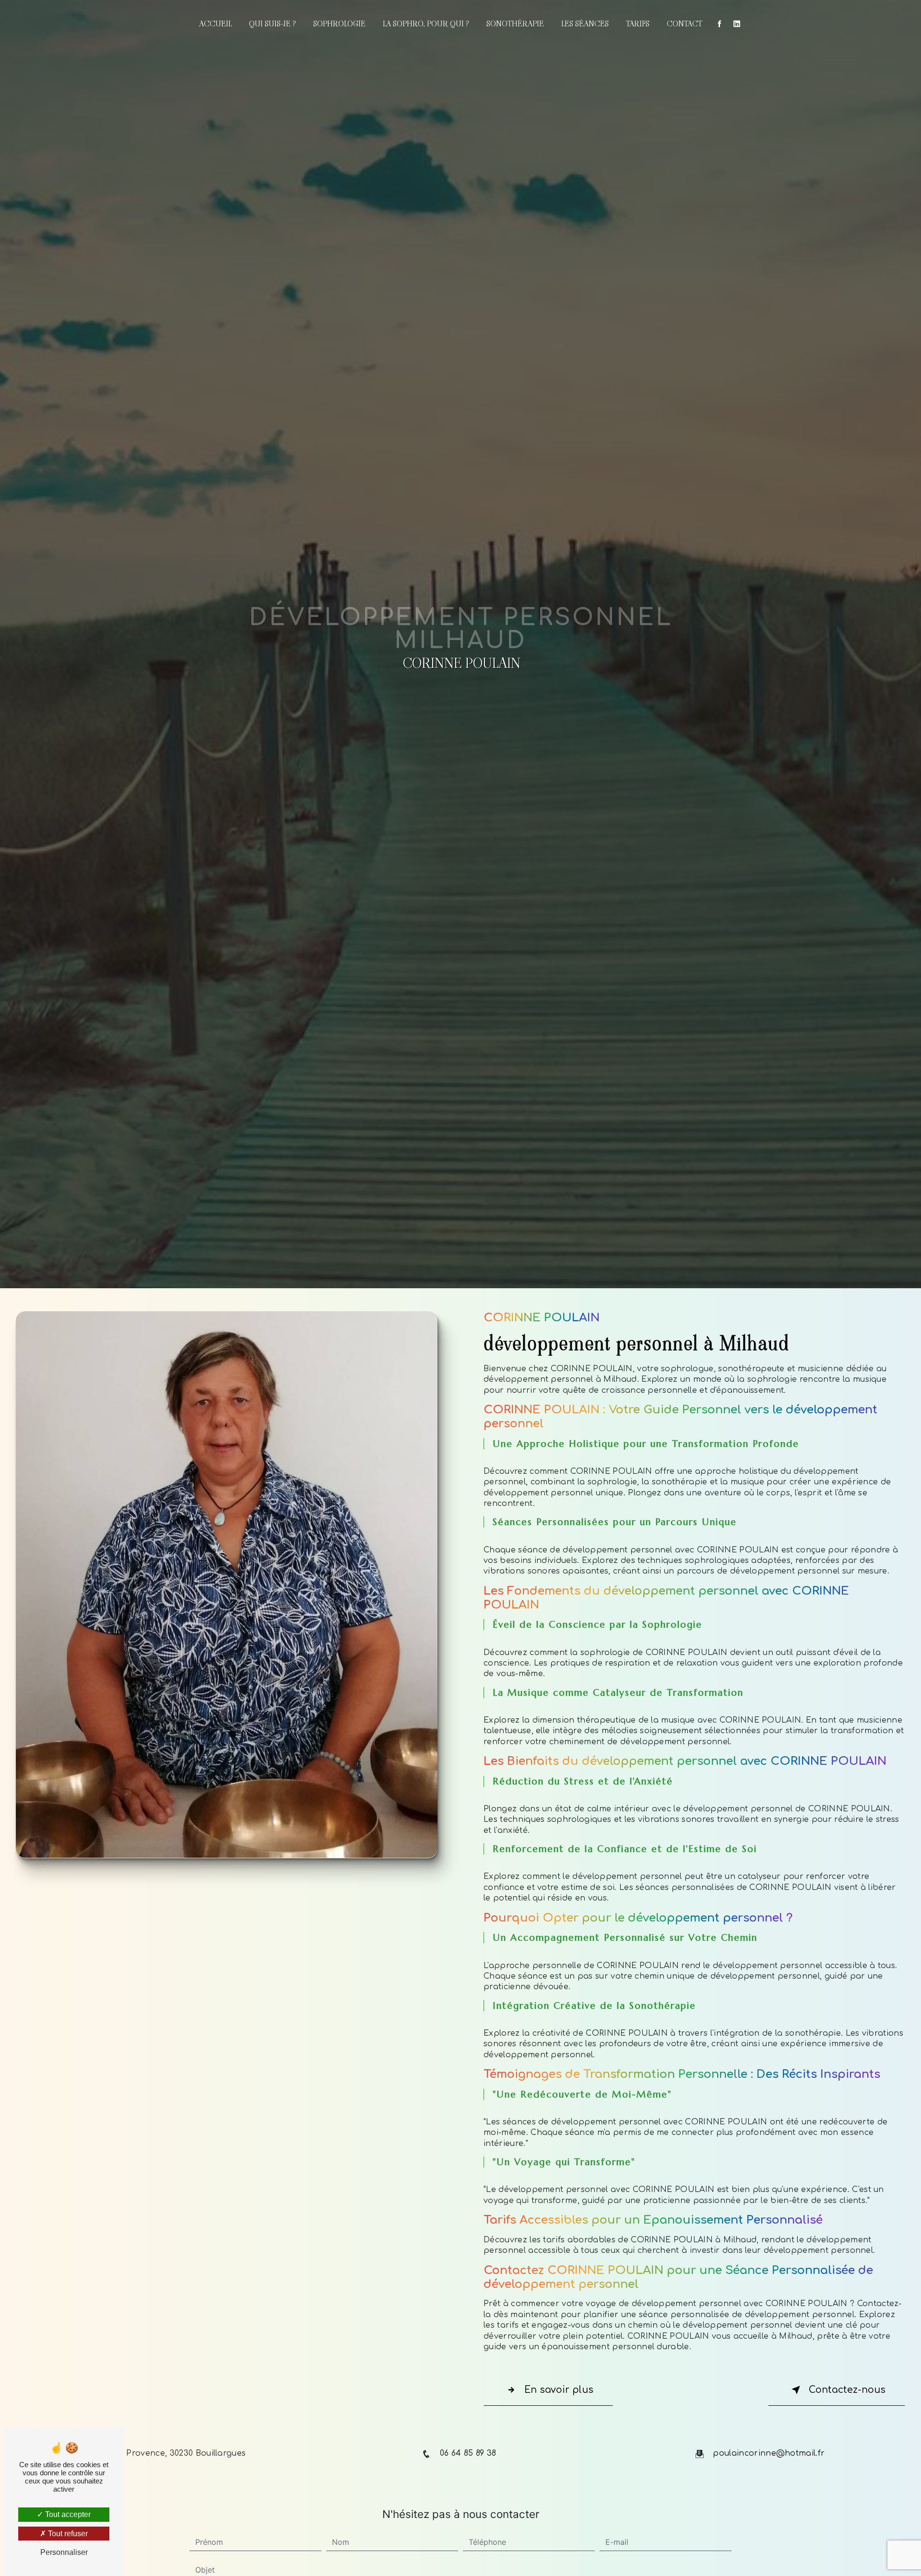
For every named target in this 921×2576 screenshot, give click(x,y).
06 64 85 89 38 (468, 2453)
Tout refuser (67, 2534)
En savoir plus (559, 2390)
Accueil (215, 24)
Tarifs (638, 24)
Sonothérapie (515, 24)
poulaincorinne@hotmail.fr (769, 2453)
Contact (685, 24)
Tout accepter (67, 2514)
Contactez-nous (847, 2390)
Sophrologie (339, 24)
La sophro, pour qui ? (426, 24)
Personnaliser (64, 2552)
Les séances (585, 24)
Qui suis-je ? (272, 24)
